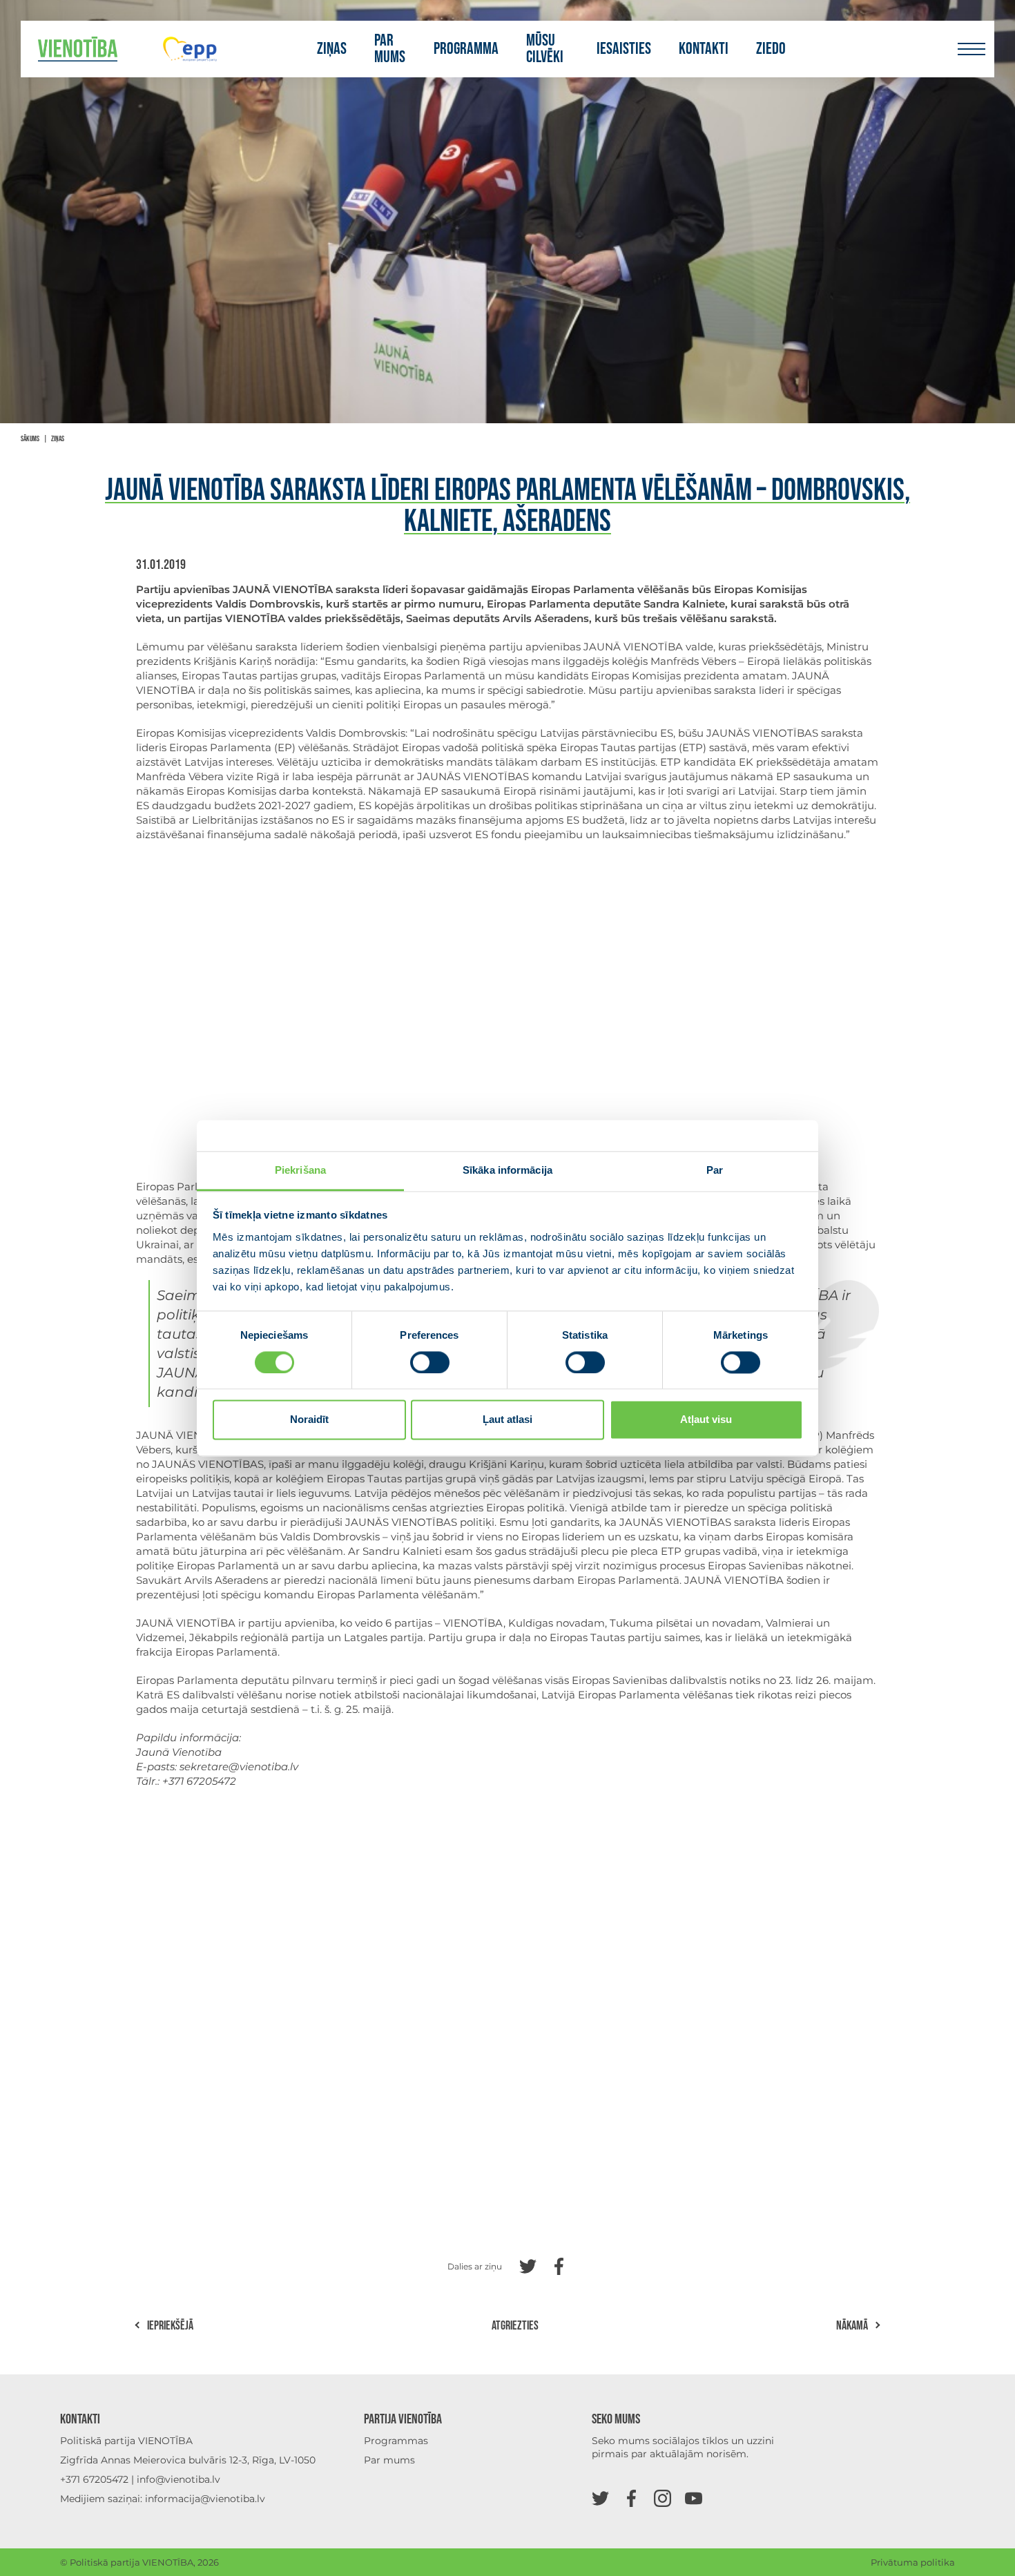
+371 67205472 (94, 2479)
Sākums (30, 439)
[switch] (430, 1362)
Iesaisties (624, 49)
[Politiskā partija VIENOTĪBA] (78, 49)
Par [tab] (715, 1170)
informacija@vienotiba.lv (205, 2499)
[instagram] (663, 2498)
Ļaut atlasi (507, 1420)
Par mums (390, 49)
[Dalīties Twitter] (528, 2265)
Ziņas (332, 49)
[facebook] (631, 2498)
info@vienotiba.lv (178, 2479)
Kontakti (704, 49)
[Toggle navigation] (971, 49)
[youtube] (694, 2498)
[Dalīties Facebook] (559, 2265)
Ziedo (771, 49)
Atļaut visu (706, 1420)
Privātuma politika (913, 2562)
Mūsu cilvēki (545, 49)
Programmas (396, 2441)
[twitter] (600, 2498)
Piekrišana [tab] (300, 1170)
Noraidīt (309, 1420)
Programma (466, 49)
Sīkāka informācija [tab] (507, 1170)
